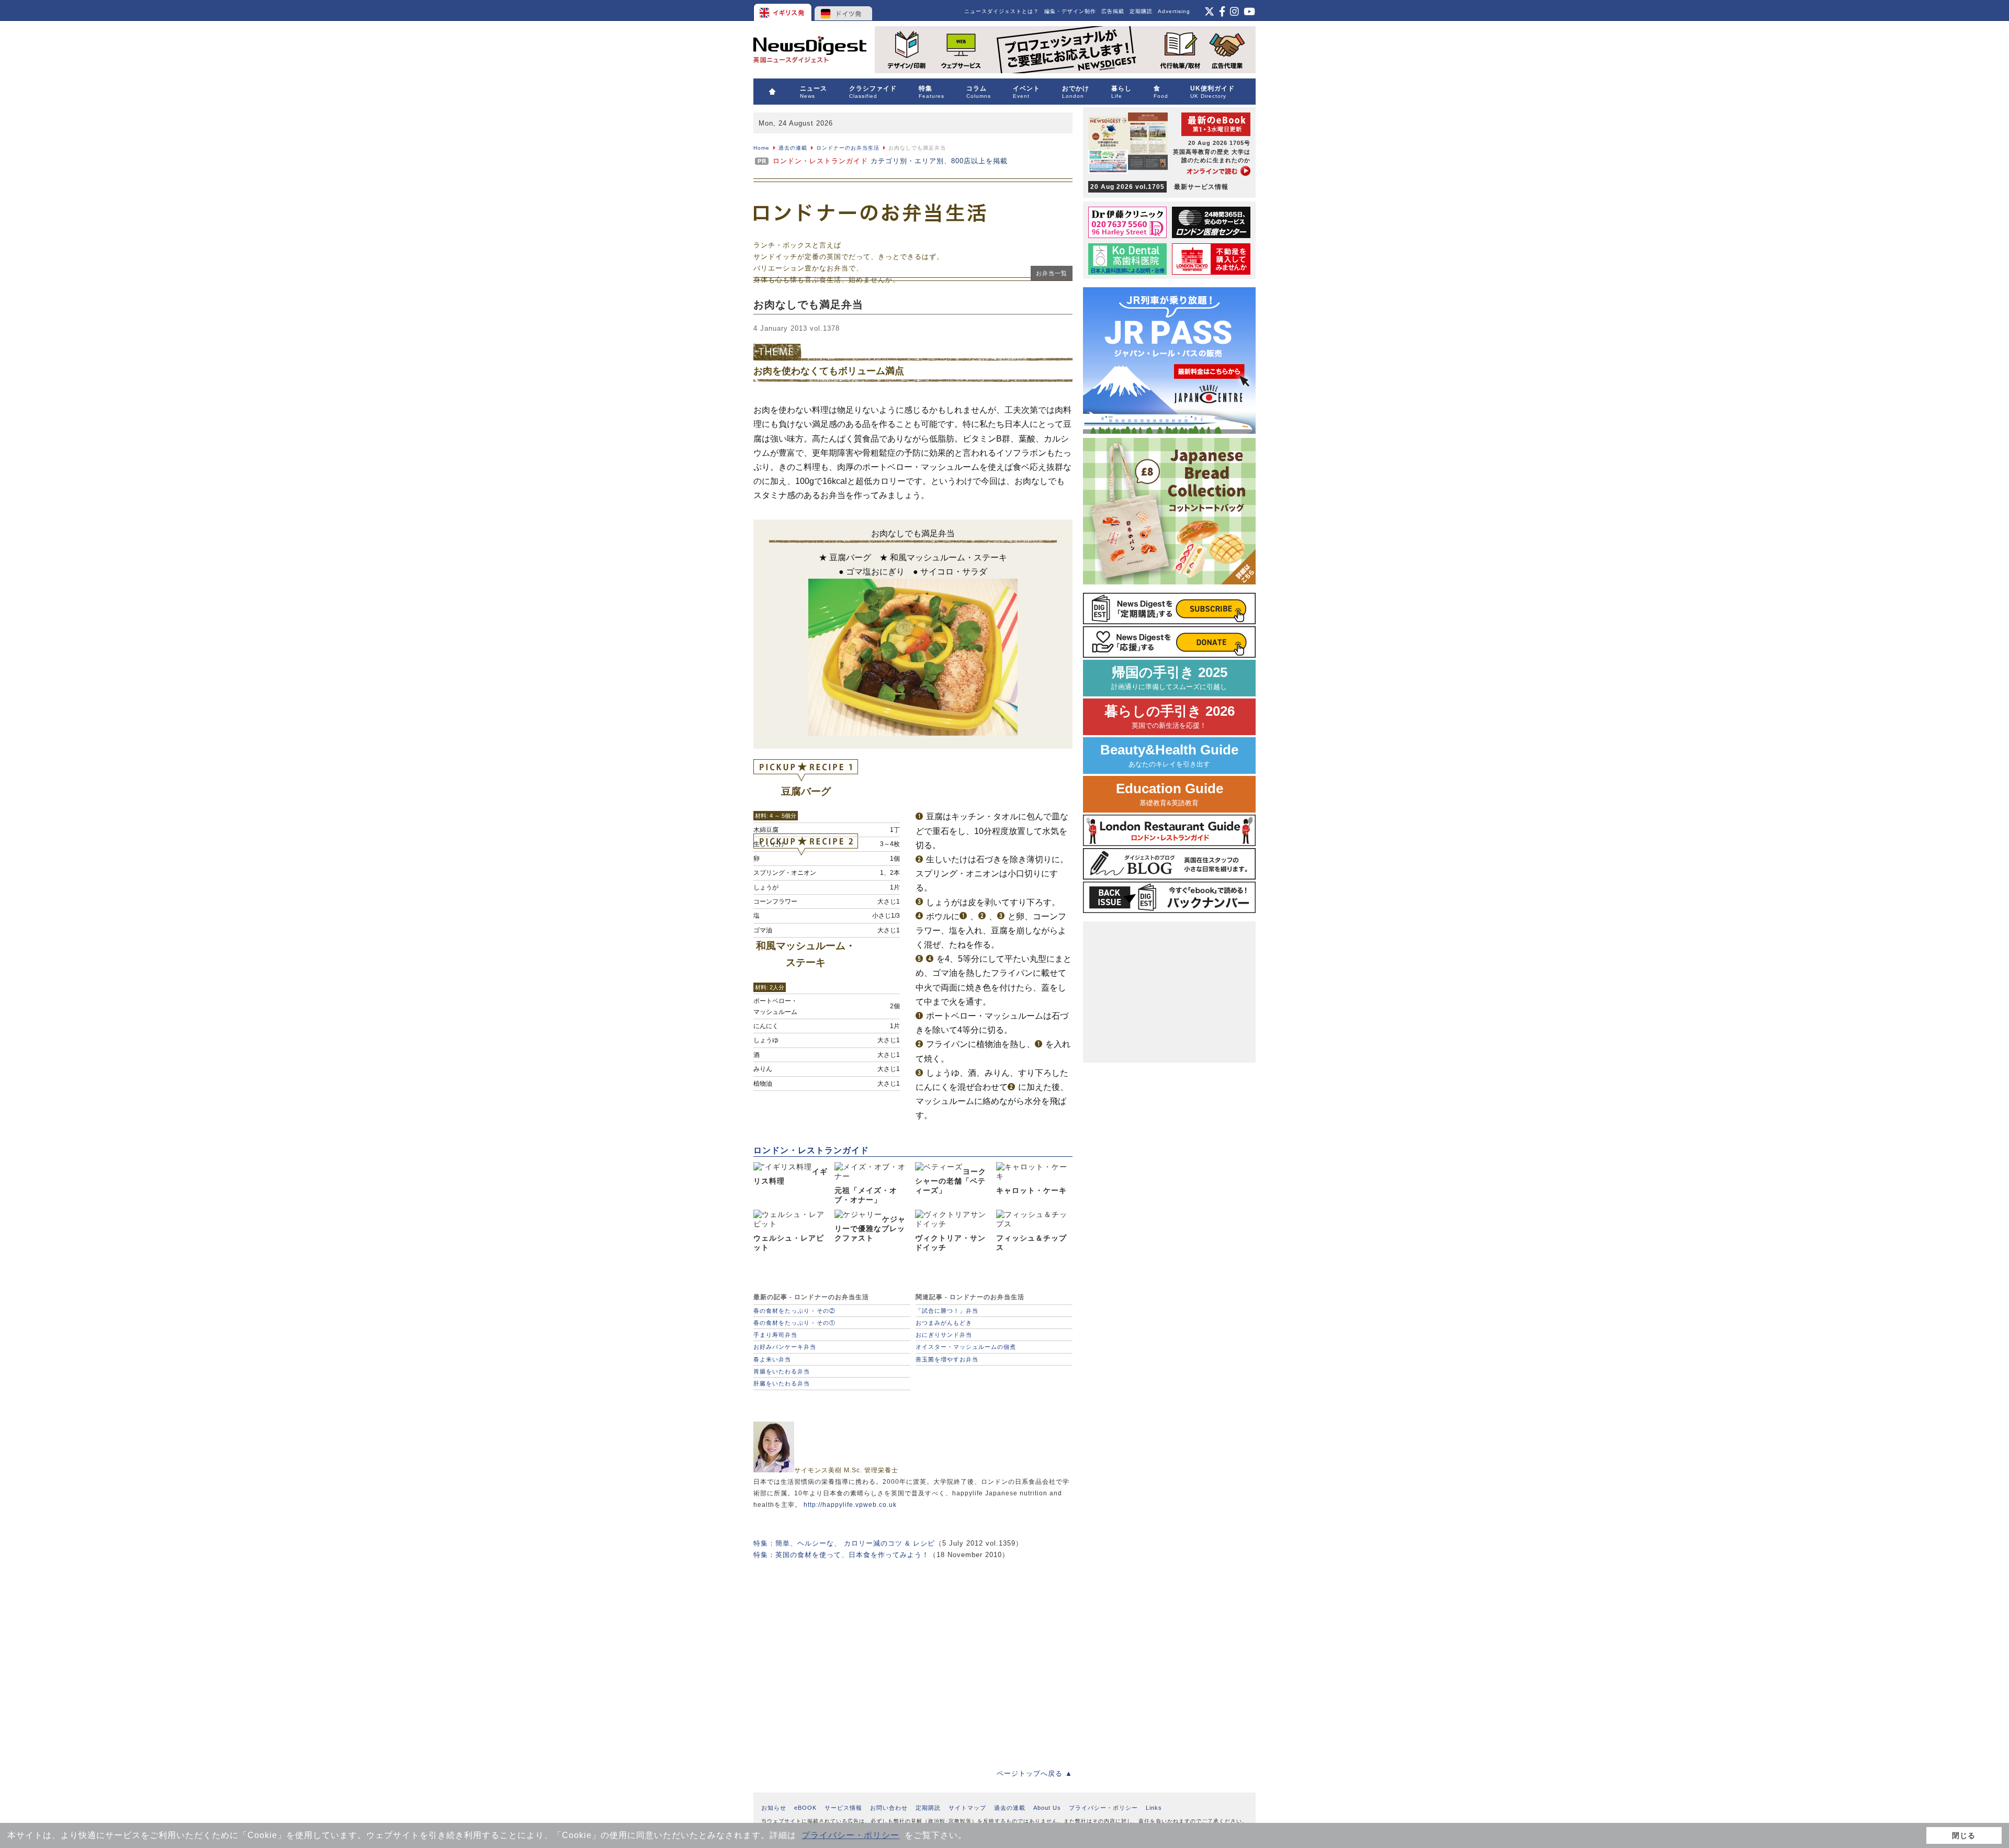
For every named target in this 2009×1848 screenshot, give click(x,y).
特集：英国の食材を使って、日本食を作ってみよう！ (841, 1555)
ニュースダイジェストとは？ (1002, 11)
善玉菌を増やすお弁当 (947, 1359)
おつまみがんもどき (944, 1323)
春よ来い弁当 (772, 1359)
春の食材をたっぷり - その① (794, 1323)
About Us (1047, 1808)
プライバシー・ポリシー (850, 1835)
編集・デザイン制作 (1070, 11)
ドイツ (844, 10)
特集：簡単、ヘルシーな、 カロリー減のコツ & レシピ (844, 1543)
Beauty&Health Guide (1169, 755)
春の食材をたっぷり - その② (794, 1311)
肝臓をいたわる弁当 (782, 1383)
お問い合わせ (889, 1808)
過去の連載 (793, 148)
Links (1154, 1808)
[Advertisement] (913, 1657)
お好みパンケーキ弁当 (785, 1347)
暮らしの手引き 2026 (1170, 717)
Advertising (1174, 11)
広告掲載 (1113, 11)
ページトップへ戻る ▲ (1035, 1773)
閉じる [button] (1964, 1835)
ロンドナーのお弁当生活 (848, 148)
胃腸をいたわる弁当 (782, 1371)
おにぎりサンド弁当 (944, 1335)
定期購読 (1141, 11)
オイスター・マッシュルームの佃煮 (966, 1347)
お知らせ (774, 1808)
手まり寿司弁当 (775, 1335)
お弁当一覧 (1052, 273)
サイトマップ (967, 1808)
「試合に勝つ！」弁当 (947, 1311)
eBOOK (805, 1808)
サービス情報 (843, 1808)
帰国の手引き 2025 (1169, 678)
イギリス (783, 10)
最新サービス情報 (1159, 187)
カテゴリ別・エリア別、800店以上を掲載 (890, 161)
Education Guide (1170, 794)
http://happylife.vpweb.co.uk (850, 1505)
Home (761, 148)
